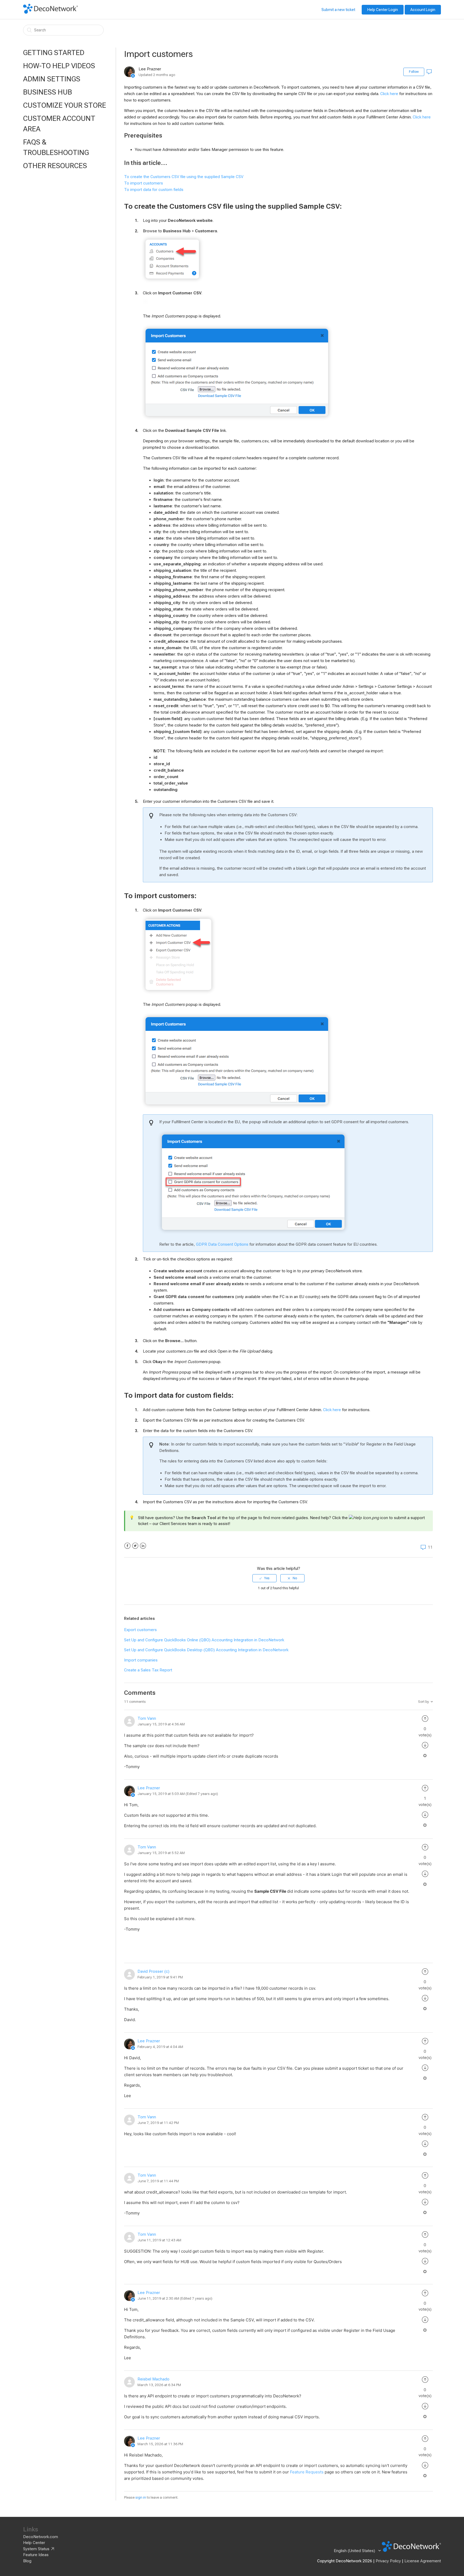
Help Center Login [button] (383, 10)
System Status (36, 2549)
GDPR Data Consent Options (222, 1244)
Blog (27, 2561)
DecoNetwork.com (41, 2537)
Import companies (141, 1660)
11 (430, 1547)
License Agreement (423, 2561)
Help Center (34, 2543)
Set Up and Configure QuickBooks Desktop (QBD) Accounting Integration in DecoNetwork (206, 1650)
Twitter (135, 1546)
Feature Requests (307, 2472)
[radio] (264, 1578)
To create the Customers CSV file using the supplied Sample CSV (184, 177)
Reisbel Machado (153, 2379)
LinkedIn (143, 1546)
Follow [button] (414, 72)
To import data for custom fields (154, 190)
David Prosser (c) (153, 1971)
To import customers (144, 183)
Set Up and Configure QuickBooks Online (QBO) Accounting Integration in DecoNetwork (204, 1640)
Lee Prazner (149, 1788)
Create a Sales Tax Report (148, 1670)
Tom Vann (147, 1718)
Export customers (140, 1630)
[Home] (50, 12)
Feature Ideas (36, 2555)
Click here (389, 94)
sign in (141, 2497)
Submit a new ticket (338, 10)
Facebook (127, 1546)
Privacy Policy (388, 2561)
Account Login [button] (423, 10)
